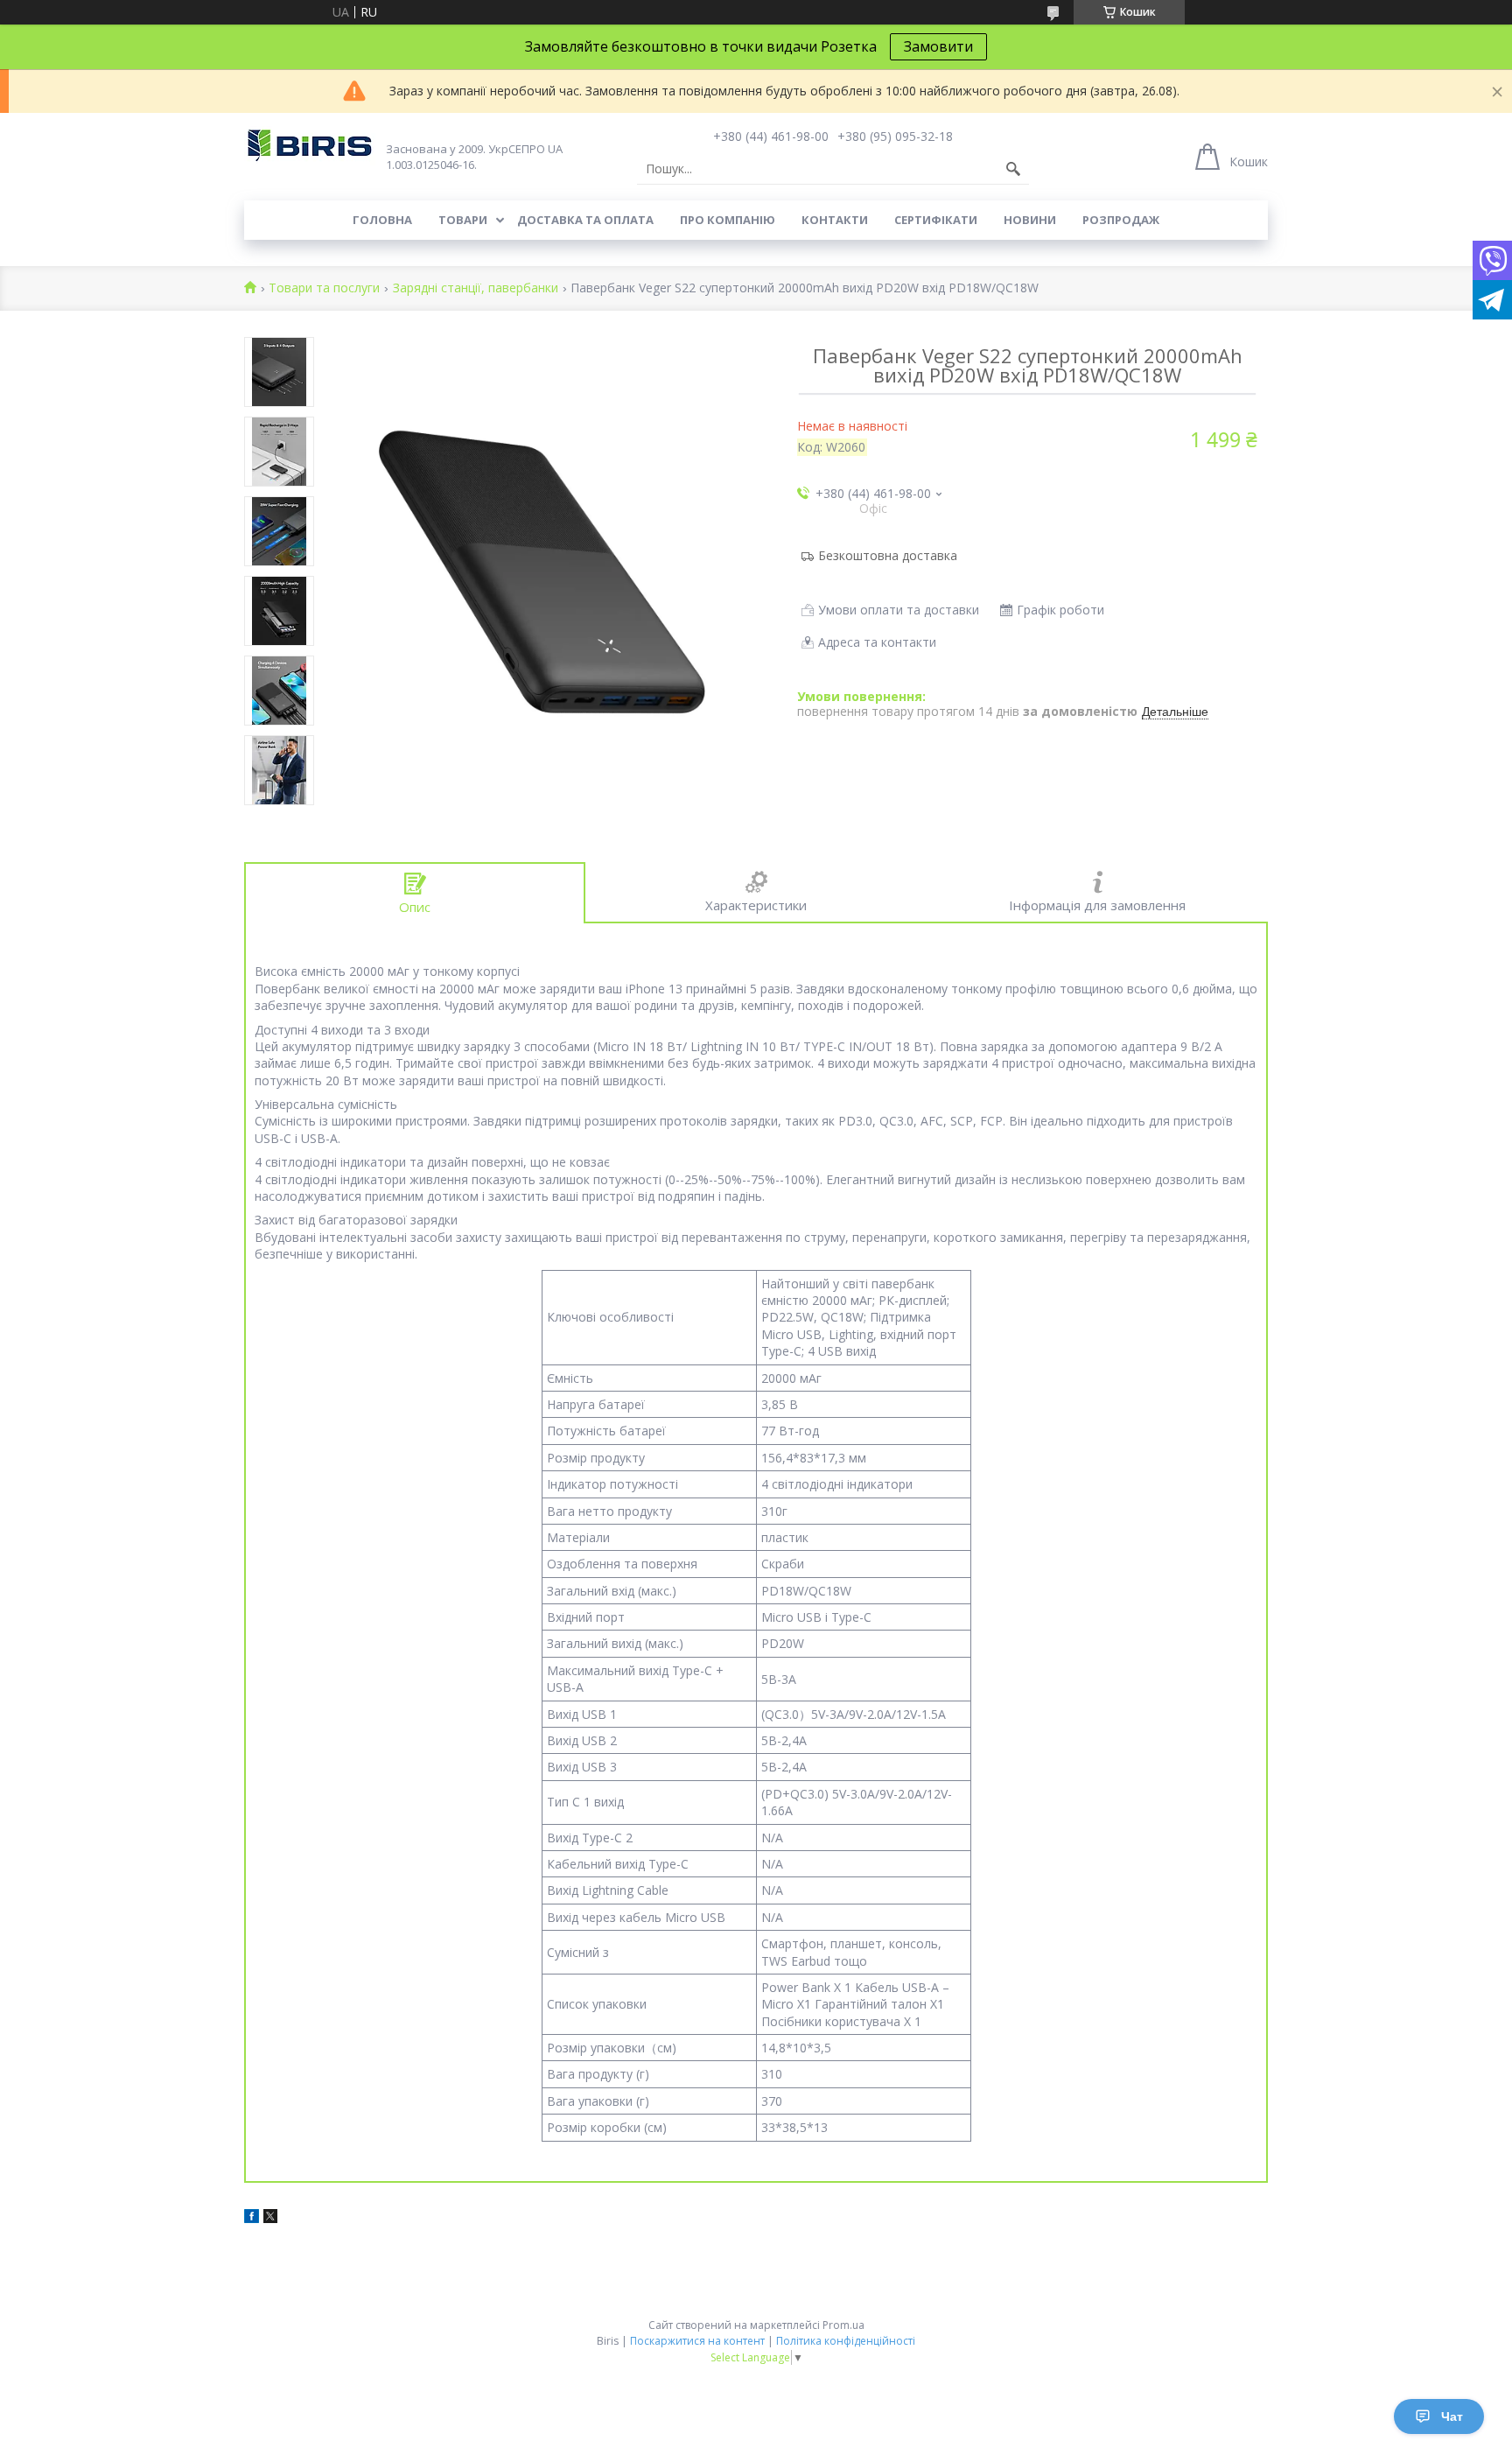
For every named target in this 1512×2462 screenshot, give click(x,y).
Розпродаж (1121, 220)
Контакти (835, 220)
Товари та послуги (324, 288)
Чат (1452, 2416)
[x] (270, 2218)
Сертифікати (936, 220)
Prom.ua (843, 2325)
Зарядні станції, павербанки (476, 288)
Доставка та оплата (585, 220)
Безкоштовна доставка (888, 555)
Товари (463, 220)
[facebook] (252, 2218)
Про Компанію (728, 220)
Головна (382, 220)
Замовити (938, 46)
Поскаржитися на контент (697, 2341)
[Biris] (310, 146)
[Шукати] (1013, 169)
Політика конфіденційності (846, 2341)
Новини (1030, 220)
